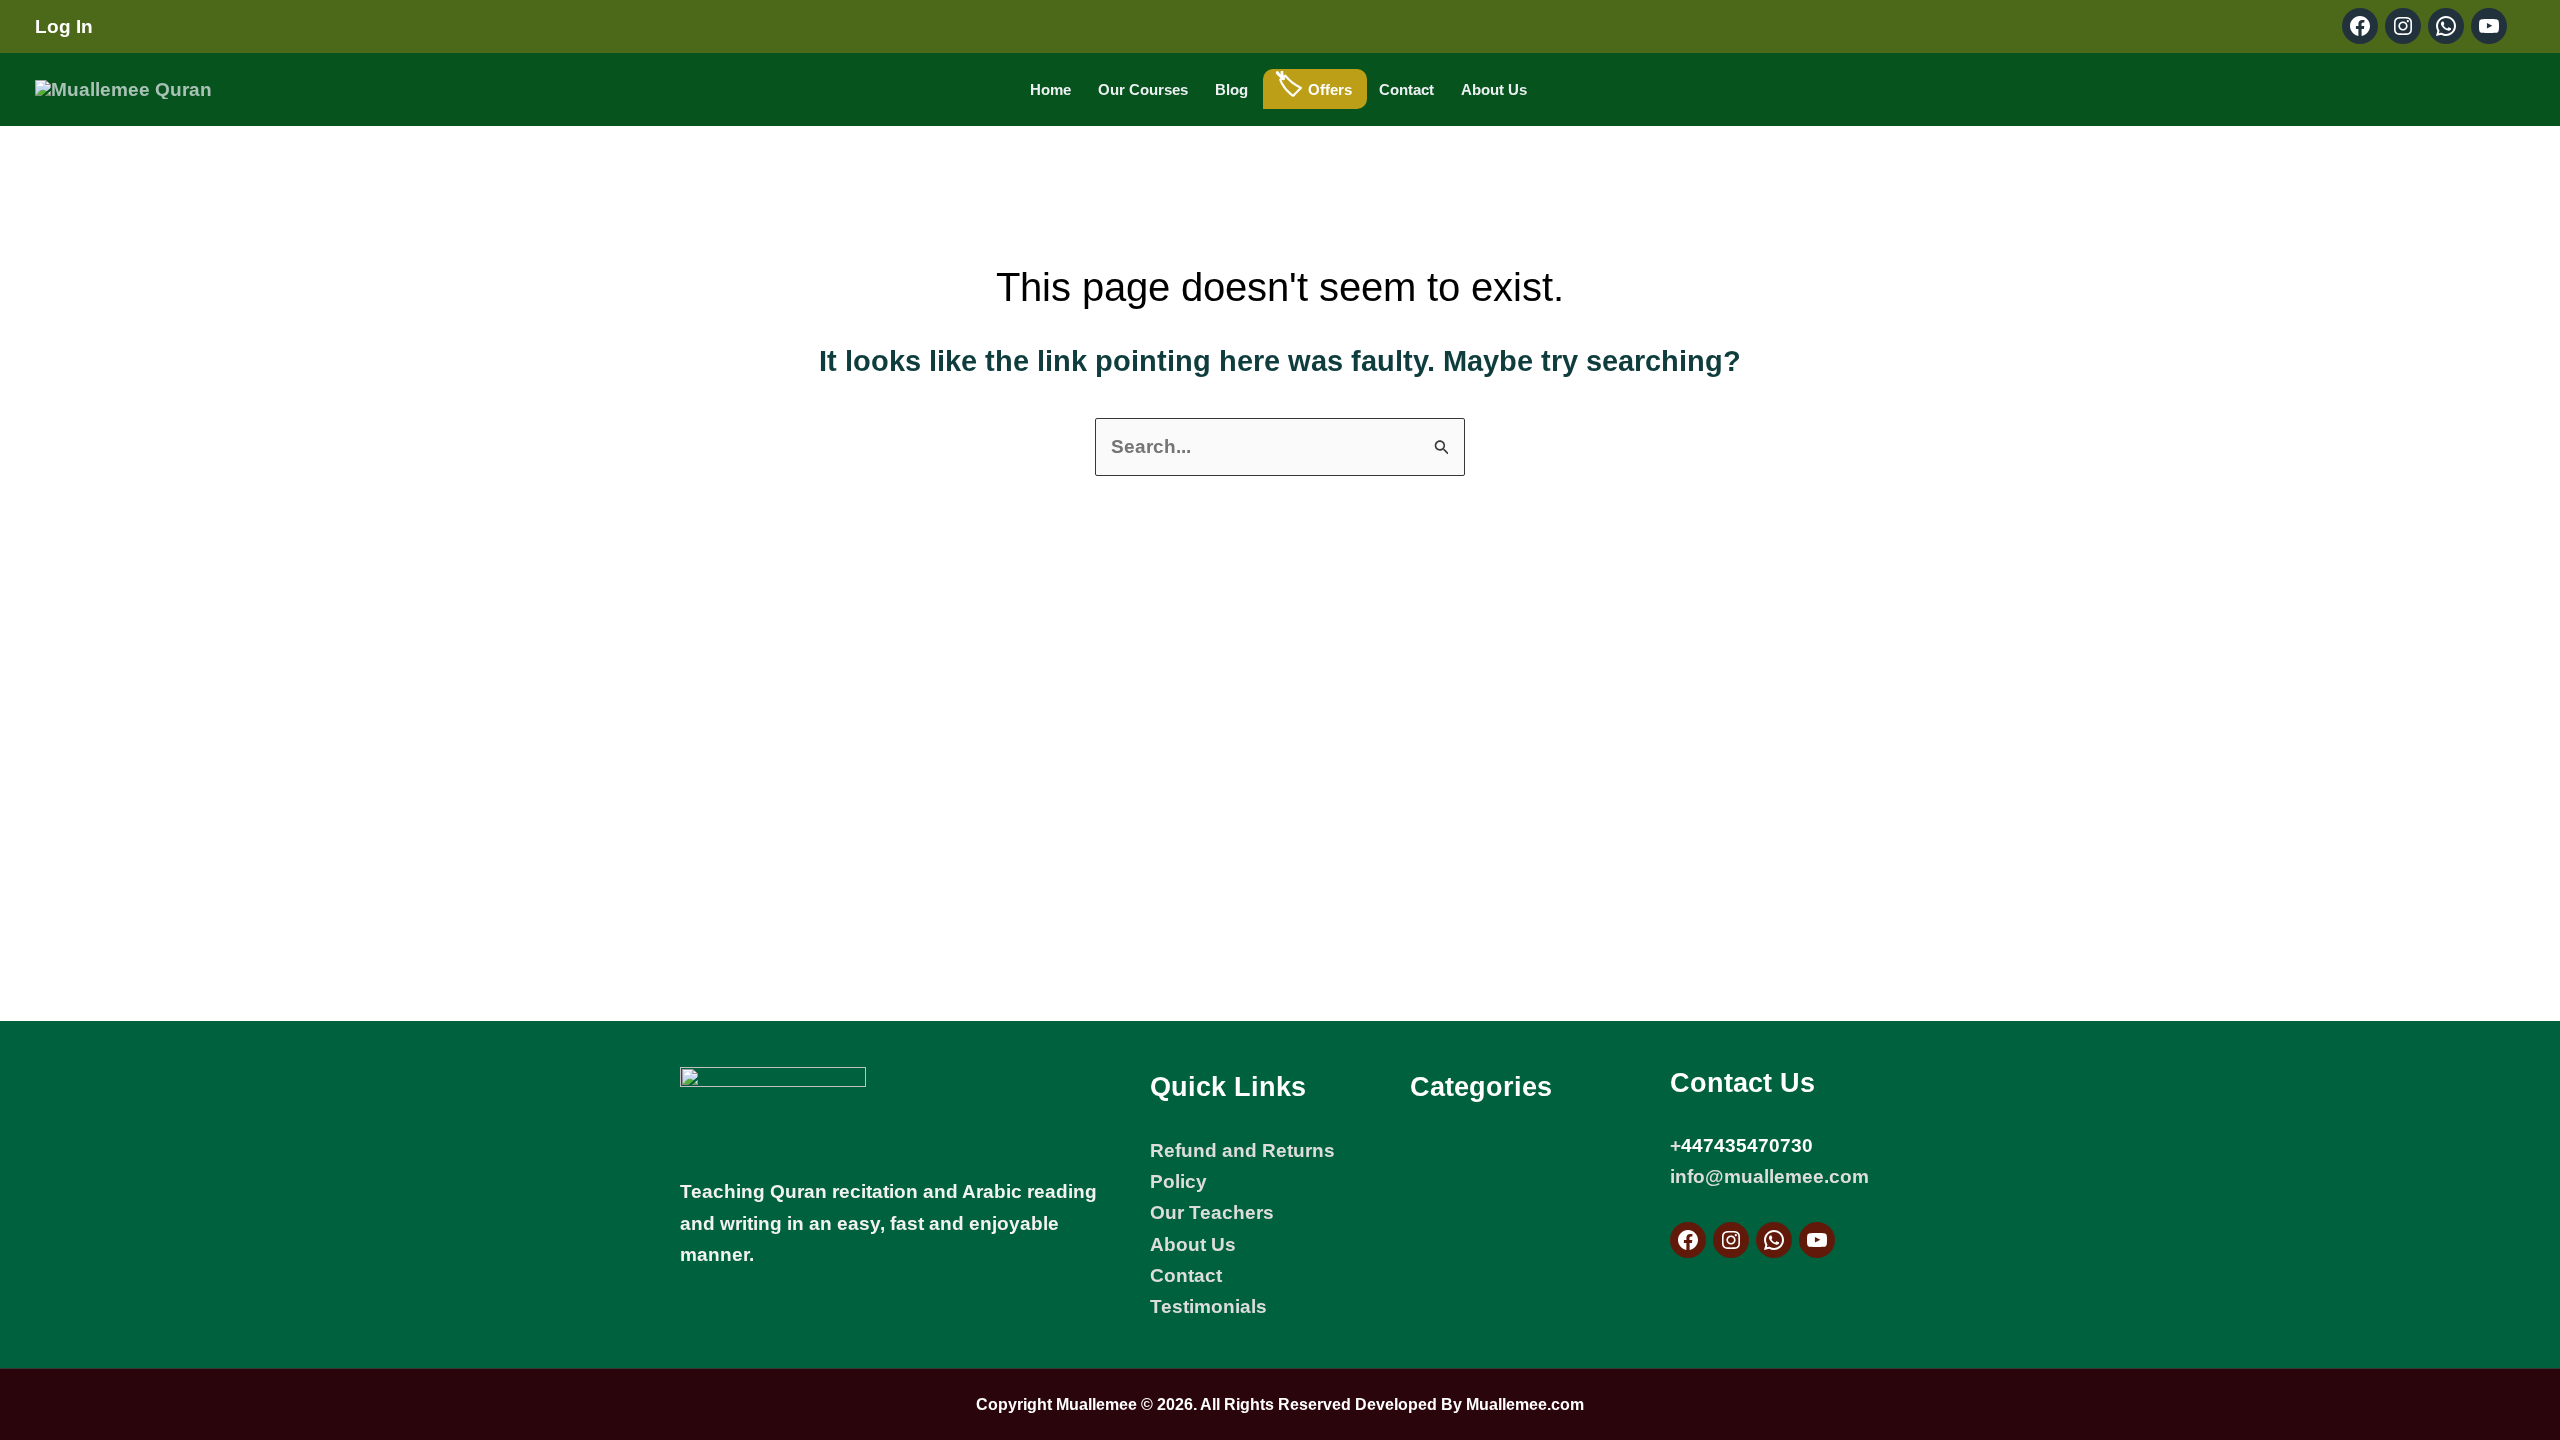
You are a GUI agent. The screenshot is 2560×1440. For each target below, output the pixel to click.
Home (1050, 89)
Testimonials (1208, 1306)
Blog (1231, 89)
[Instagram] (1731, 1240)
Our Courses (1143, 89)
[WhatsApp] (1774, 1240)
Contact (1406, 89)
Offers (1330, 89)
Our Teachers (1212, 1212)
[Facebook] (1688, 1240)
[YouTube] (1817, 1240)
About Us (1494, 89)
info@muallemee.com (1769, 1176)
